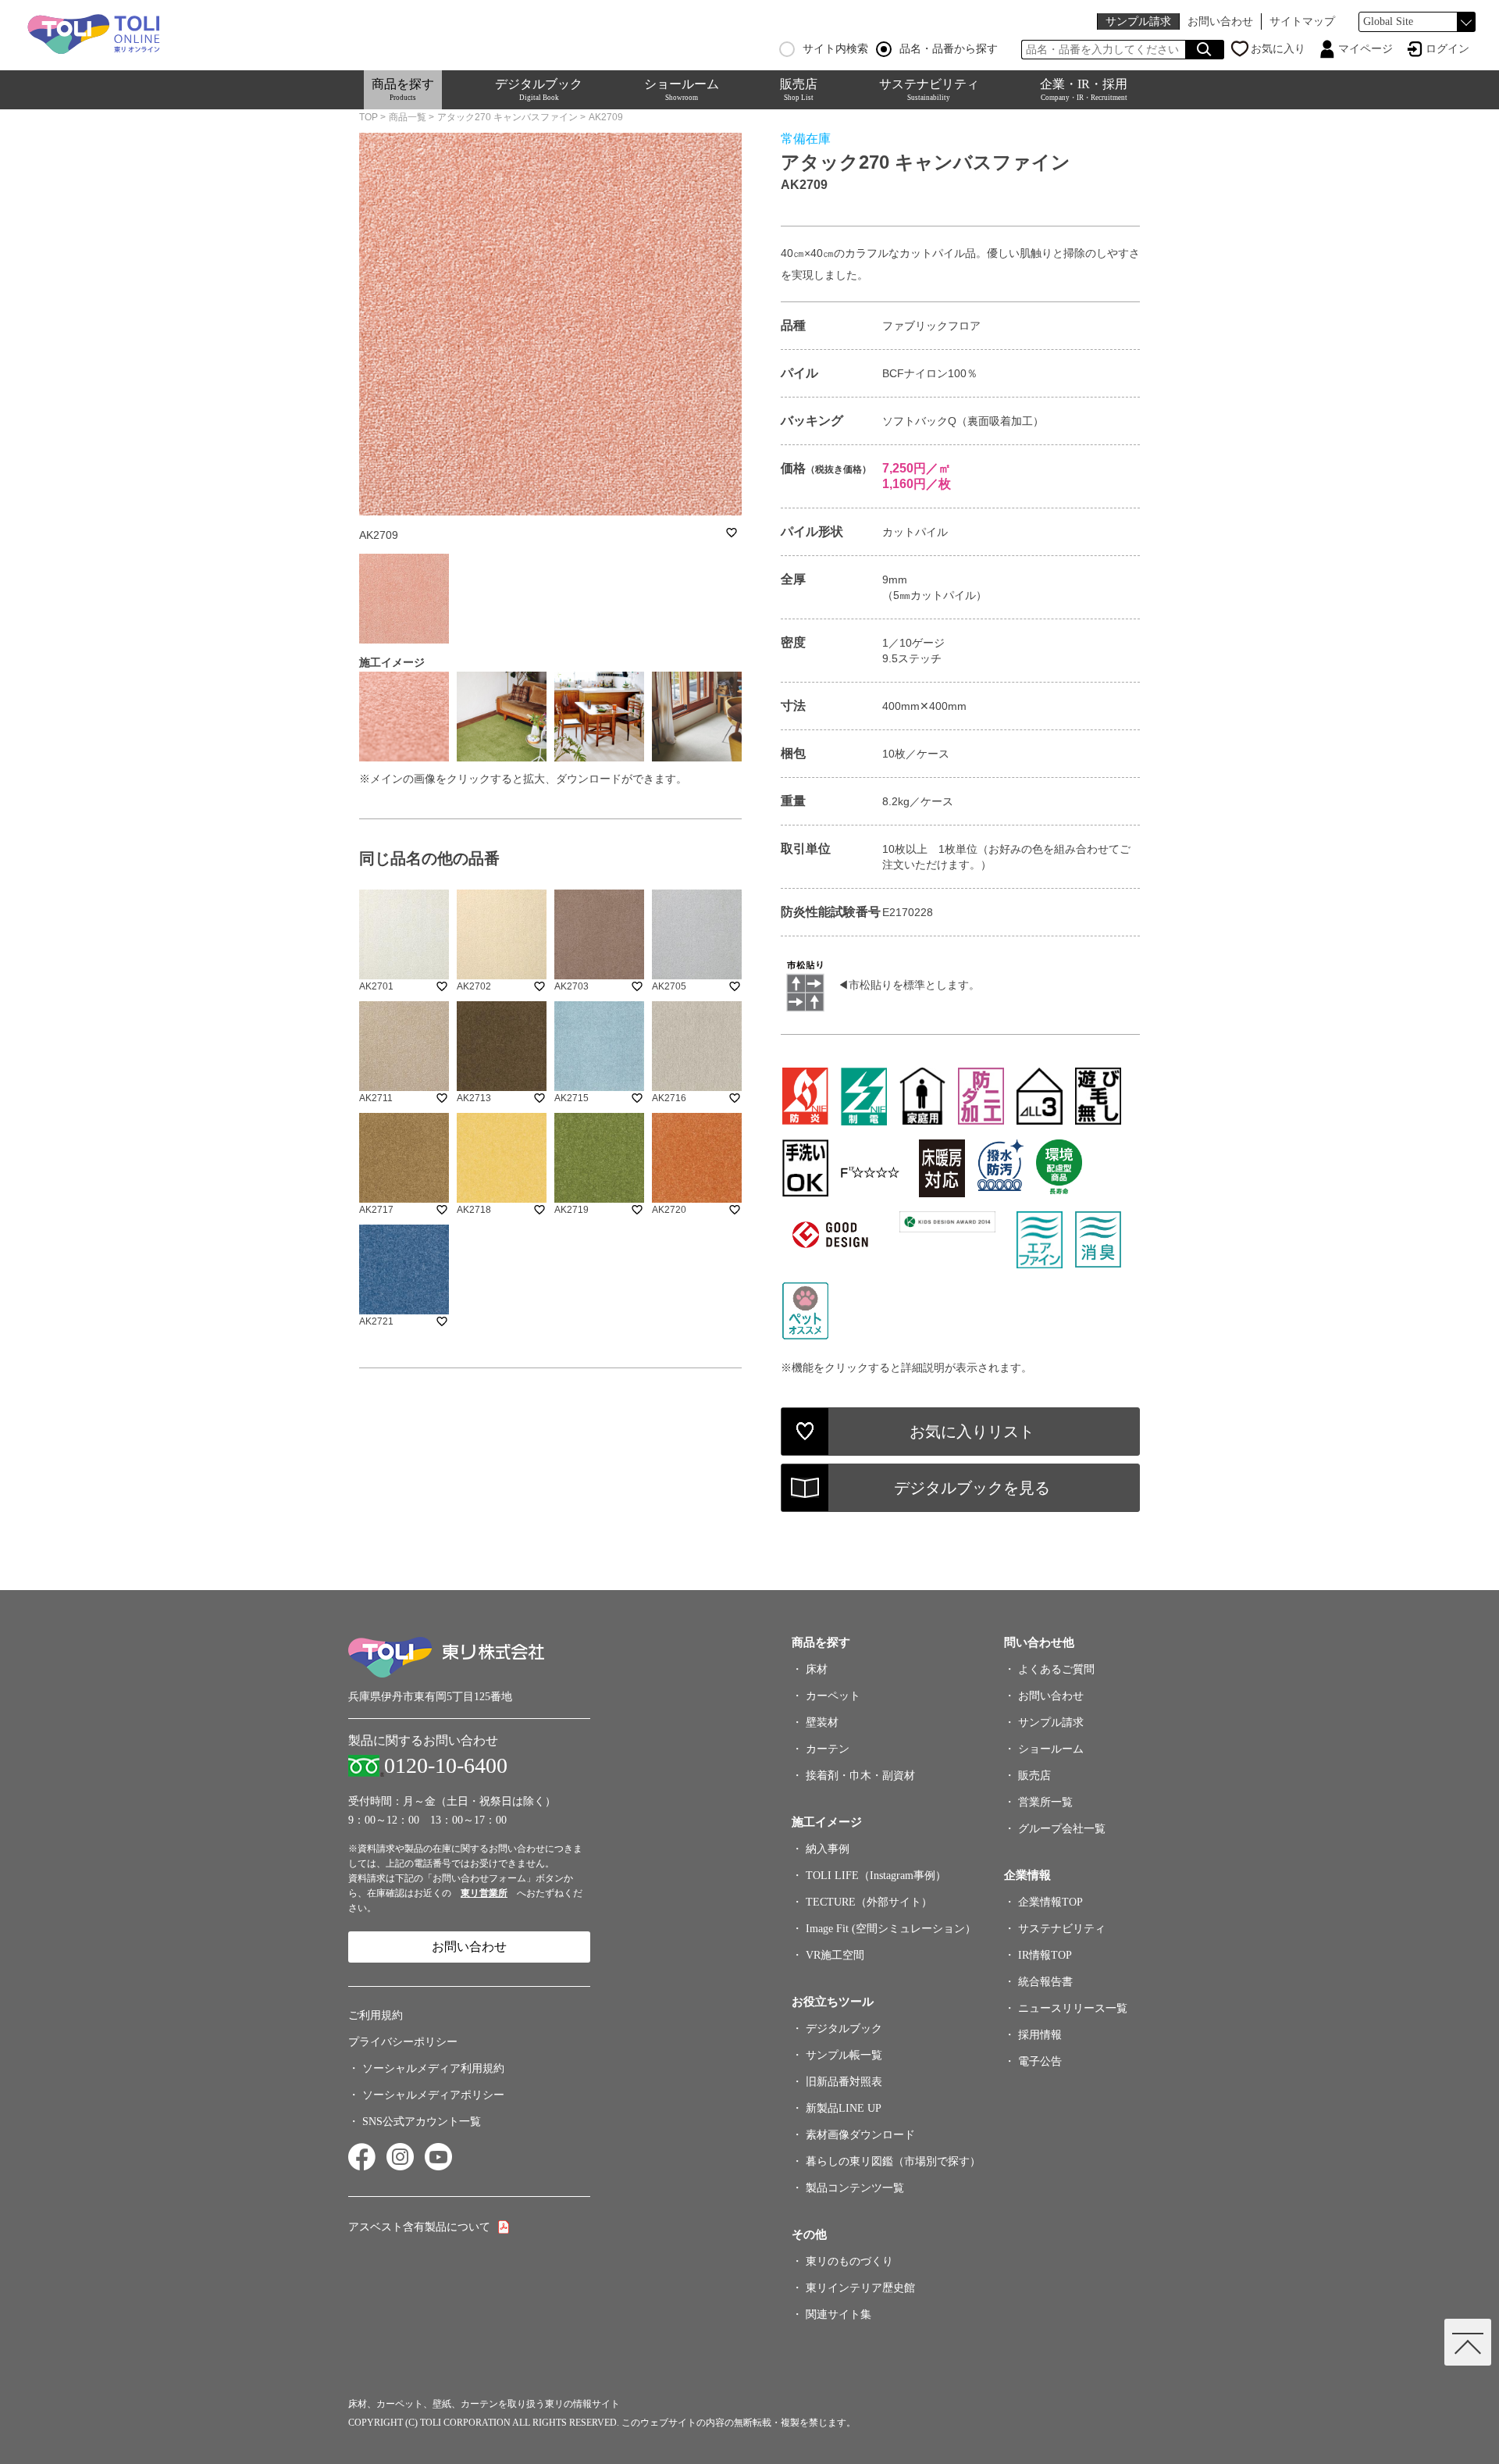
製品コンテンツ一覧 (855, 2188)
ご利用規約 (376, 2015)
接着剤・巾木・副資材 (860, 1776)
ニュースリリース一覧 (1073, 2008)
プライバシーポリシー (403, 2042)
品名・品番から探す (949, 49)
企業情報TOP (1050, 1902)
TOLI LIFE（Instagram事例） (876, 1876)
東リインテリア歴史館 (860, 2288)
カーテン (828, 1749)
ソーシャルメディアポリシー (433, 2095)
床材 (817, 1669)
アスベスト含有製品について (419, 2227)
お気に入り (1278, 49)
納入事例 (828, 1849)
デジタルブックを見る (972, 1488)
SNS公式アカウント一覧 (422, 2122)
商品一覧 (408, 117)
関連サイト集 (839, 2314)
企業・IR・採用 (1084, 89)
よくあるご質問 (1056, 1669)
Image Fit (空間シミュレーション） (891, 1929)
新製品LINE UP (844, 2108)
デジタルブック (539, 89)
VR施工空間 (835, 1955)
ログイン (1447, 49)
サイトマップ (1302, 21)
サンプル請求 (1138, 21)
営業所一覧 (1045, 1802)
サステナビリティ (929, 89)
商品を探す (403, 89)
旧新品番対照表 (844, 2082)
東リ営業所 (484, 1893)
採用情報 (1040, 2035)
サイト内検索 (835, 49)
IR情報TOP (1045, 1955)
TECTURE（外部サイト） (869, 1902)
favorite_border (732, 533)
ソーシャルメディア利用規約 (433, 2068)
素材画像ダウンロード (860, 2135)
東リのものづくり (849, 2261)
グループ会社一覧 (1062, 1829)
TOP (369, 117)
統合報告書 (1045, 1982)
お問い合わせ (1220, 21)
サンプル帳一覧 (844, 2055)
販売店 (799, 89)
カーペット (833, 1696)
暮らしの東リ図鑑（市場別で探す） (893, 2161)
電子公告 (1040, 2061)
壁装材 (822, 1722)
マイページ (1365, 49)
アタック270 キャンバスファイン (507, 117)
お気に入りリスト (972, 1432)
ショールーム (682, 89)
